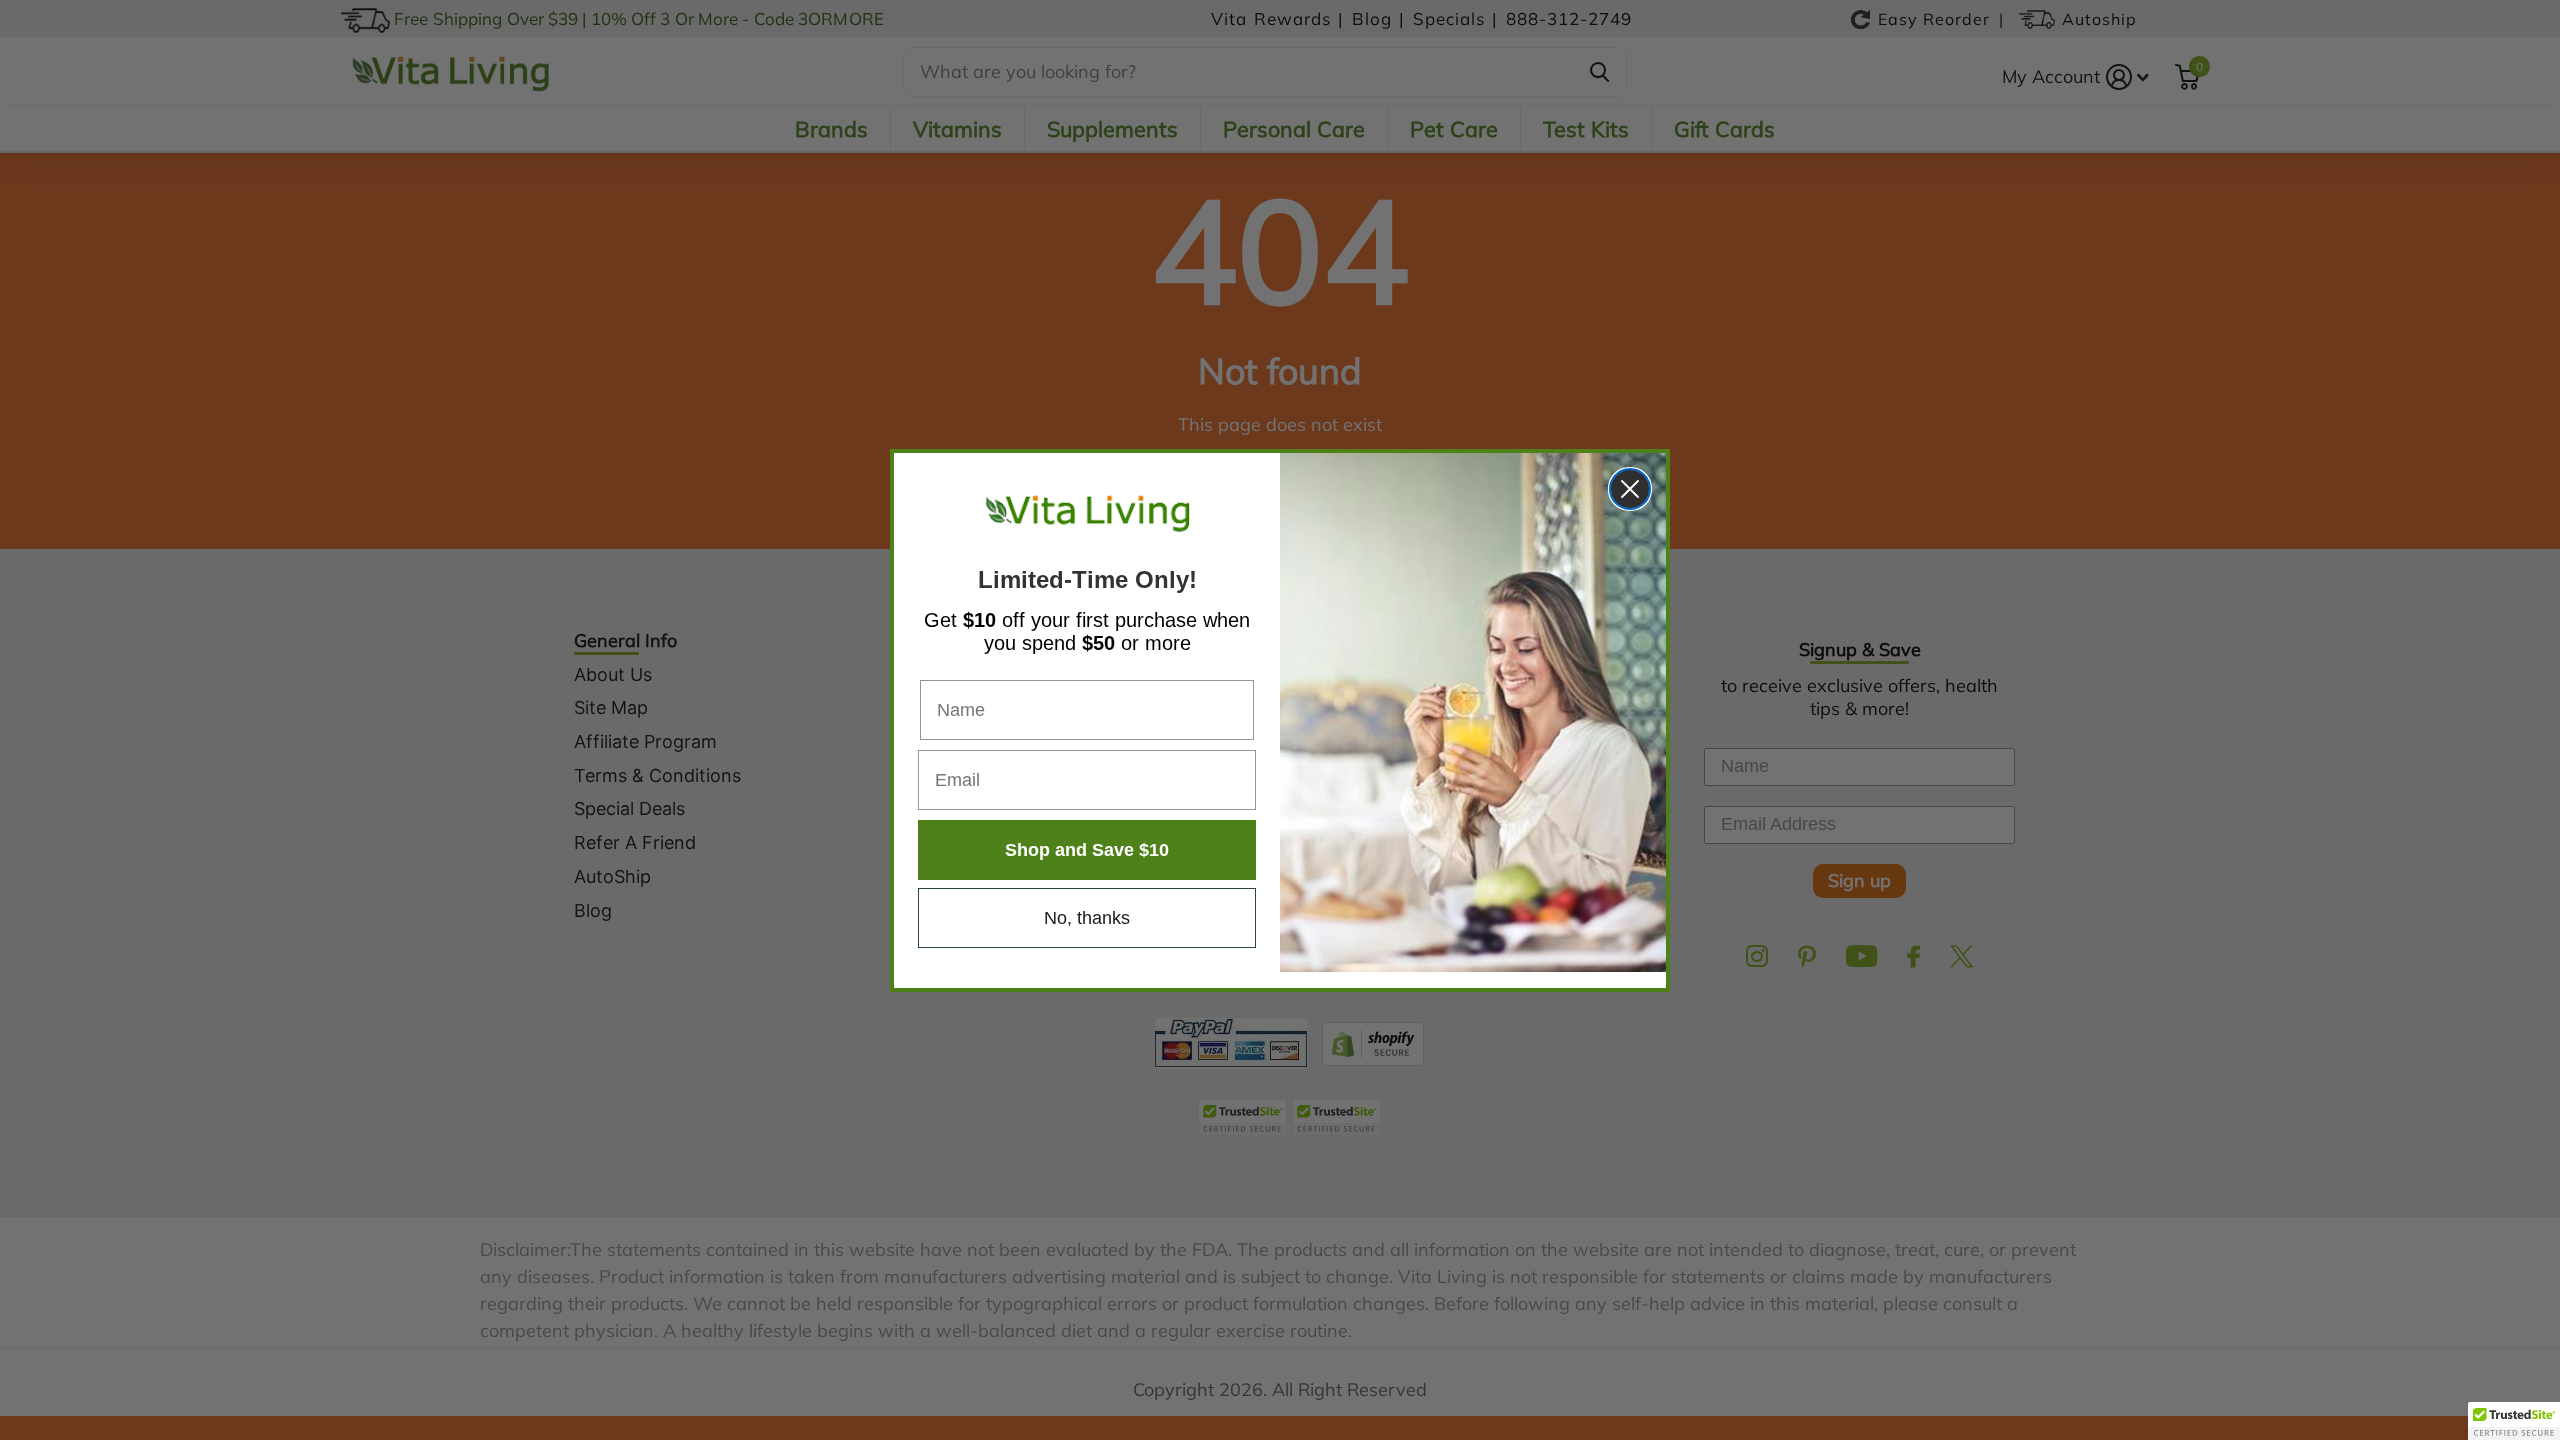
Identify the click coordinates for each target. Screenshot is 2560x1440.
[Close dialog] (1630, 489)
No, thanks (1087, 918)
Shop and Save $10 (1087, 850)
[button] (2514, 1421)
